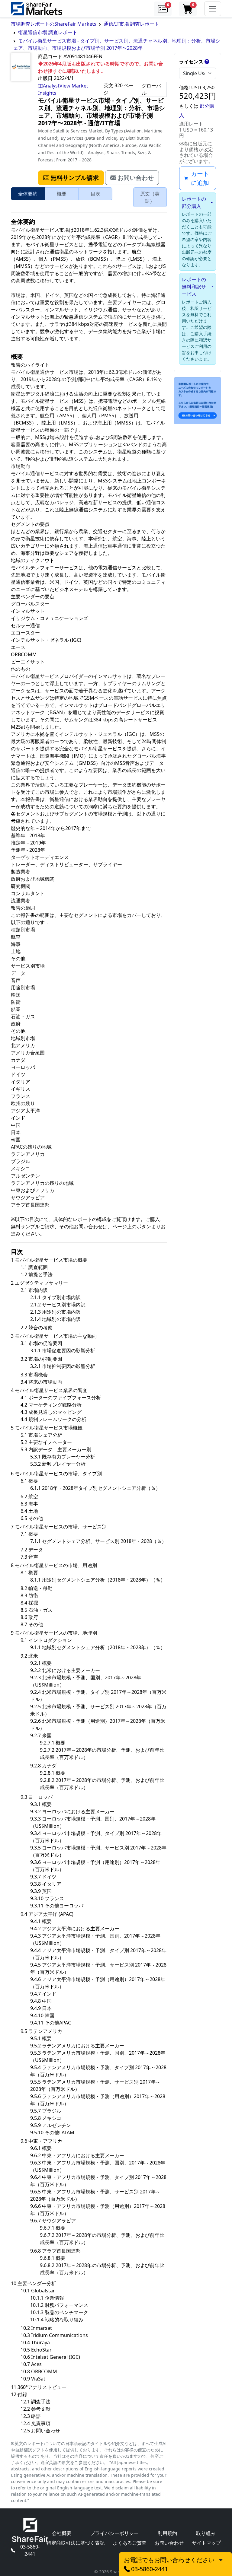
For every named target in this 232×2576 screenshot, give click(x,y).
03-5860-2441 (30, 2550)
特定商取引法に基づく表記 (76, 2543)
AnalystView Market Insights (63, 89)
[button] (163, 9)
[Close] (221, 2559)
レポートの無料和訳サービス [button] (194, 287)
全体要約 (28, 194)
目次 (95, 194)
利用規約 (167, 2533)
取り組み (206, 2533)
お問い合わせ (169, 2543)
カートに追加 (200, 178)
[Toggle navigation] (213, 9)
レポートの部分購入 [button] (194, 202)
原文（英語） (150, 197)
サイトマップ (206, 2543)
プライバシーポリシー (114, 2533)
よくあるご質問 (130, 2543)
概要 (62, 194)
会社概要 (62, 2533)
